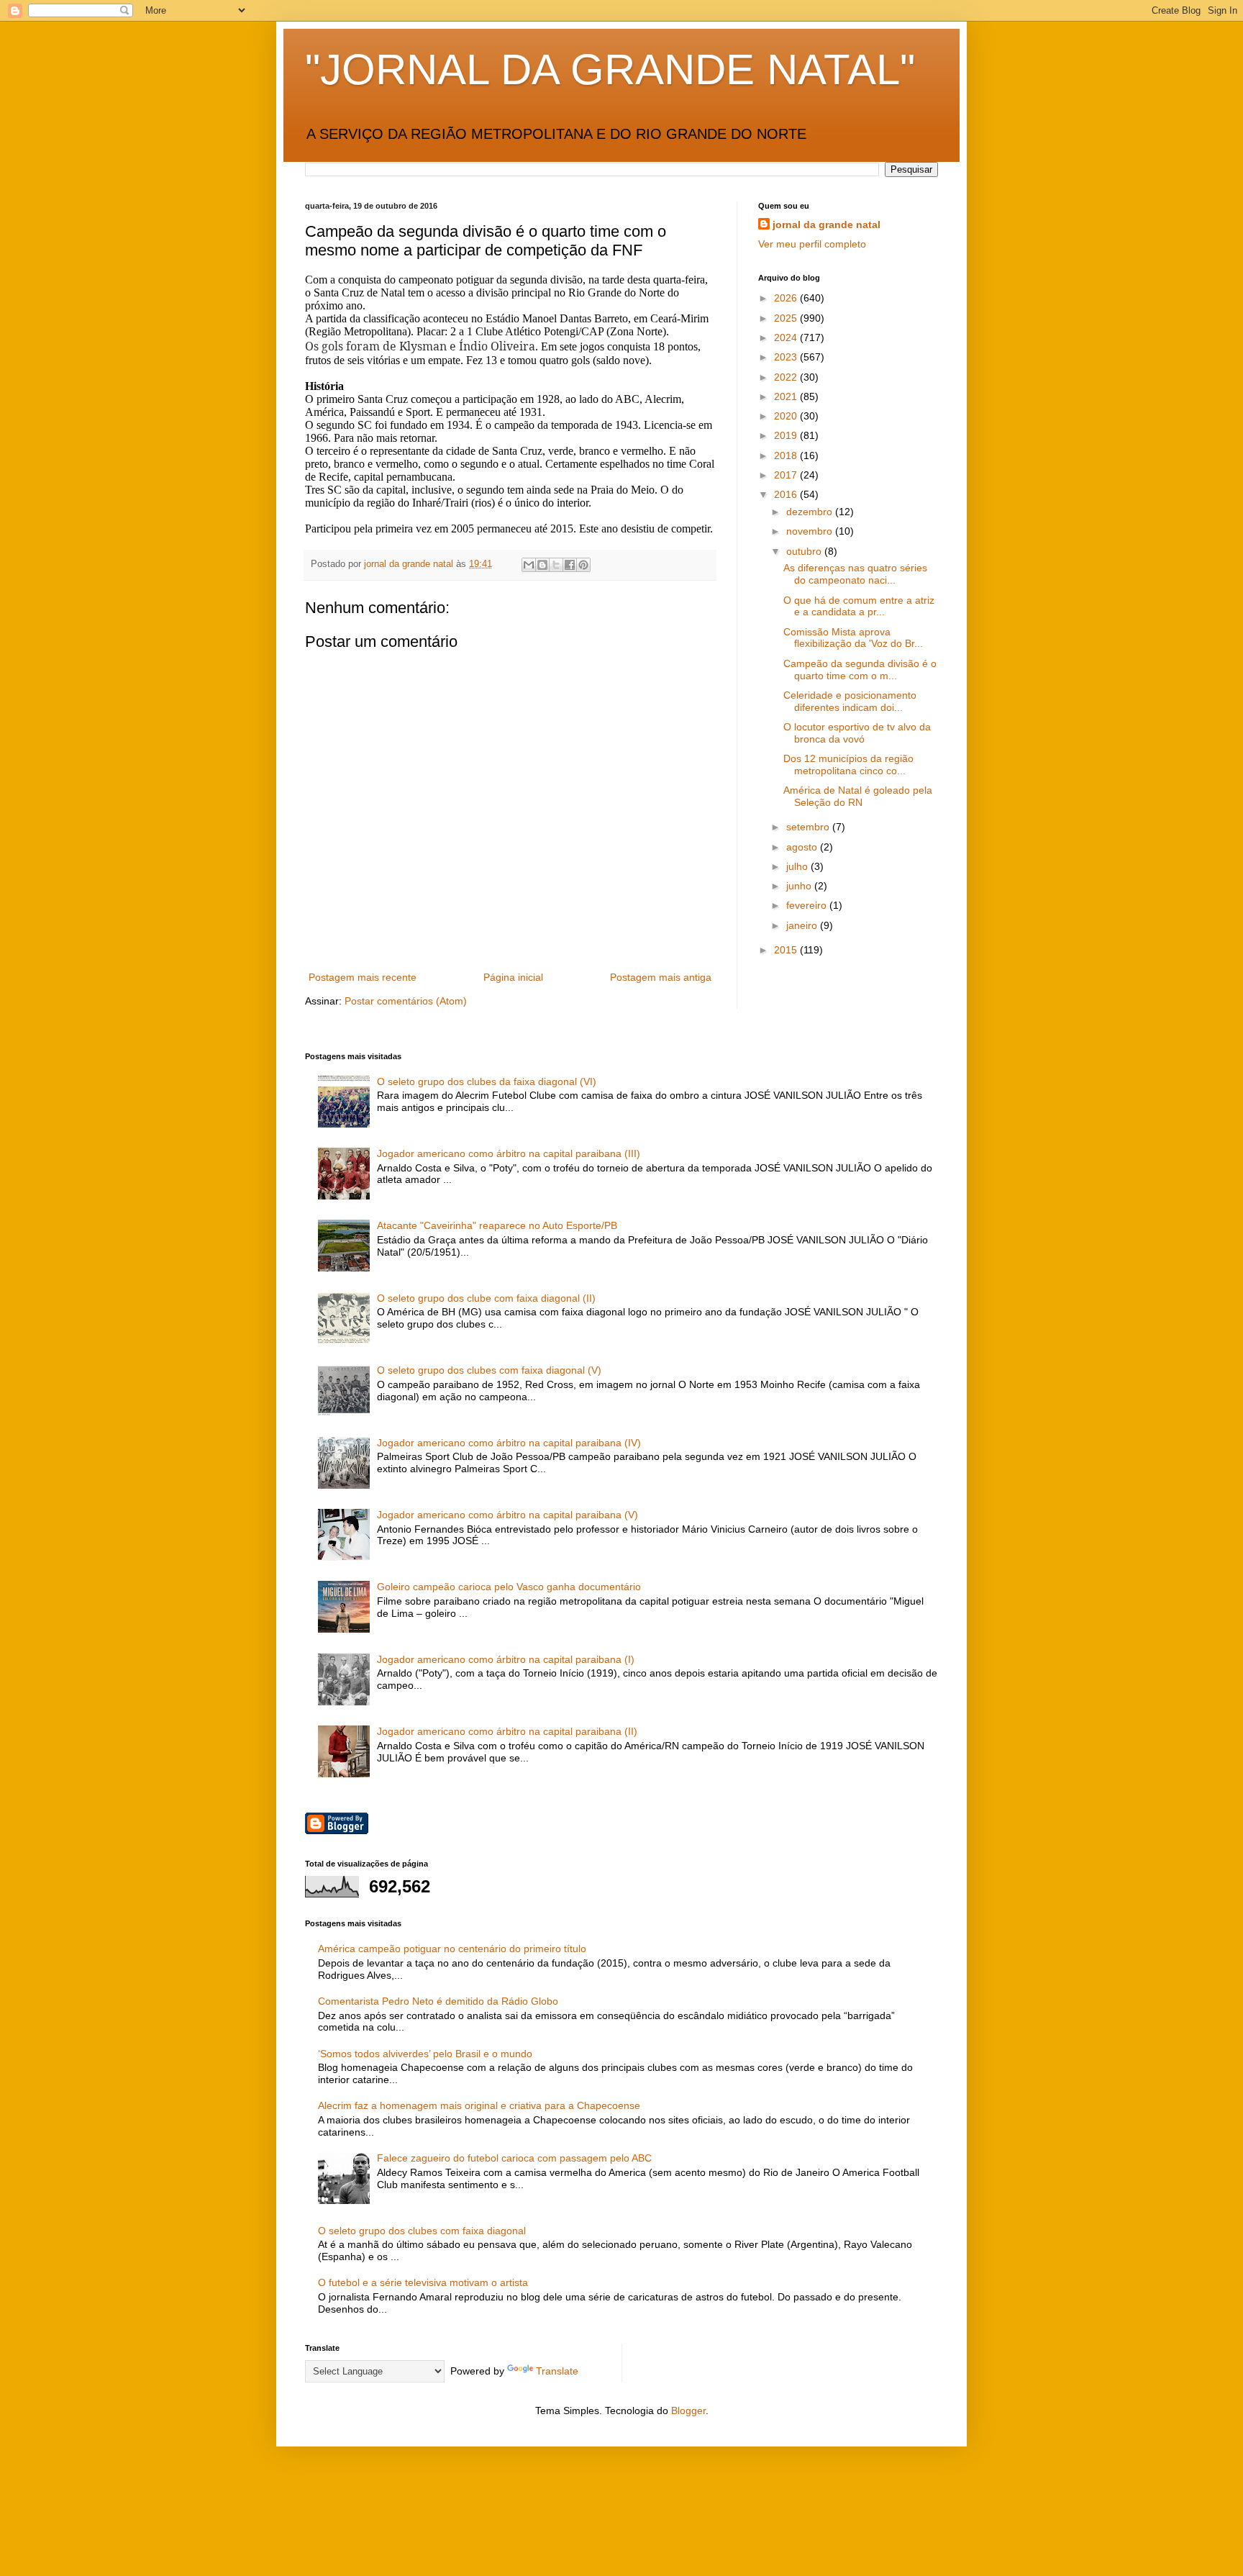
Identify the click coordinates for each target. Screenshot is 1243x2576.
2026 (787, 298)
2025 (787, 318)
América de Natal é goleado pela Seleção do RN (858, 796)
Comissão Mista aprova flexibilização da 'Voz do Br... (853, 638)
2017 (787, 475)
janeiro (803, 925)
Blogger (688, 2411)
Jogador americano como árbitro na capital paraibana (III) (509, 1153)
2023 (787, 357)
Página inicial (513, 977)
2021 (787, 396)
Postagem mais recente (363, 977)
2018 (787, 455)
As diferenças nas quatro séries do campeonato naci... (855, 574)
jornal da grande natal (827, 225)
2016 (787, 494)
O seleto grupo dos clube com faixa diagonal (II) (486, 1298)
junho (800, 886)
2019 (787, 435)
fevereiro (808, 905)
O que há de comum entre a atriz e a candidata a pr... (859, 606)
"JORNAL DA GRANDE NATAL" (610, 69)
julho (798, 866)
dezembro (811, 512)
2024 (787, 337)
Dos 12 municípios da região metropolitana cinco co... (848, 765)
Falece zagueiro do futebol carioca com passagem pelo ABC (514, 2158)
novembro (811, 531)
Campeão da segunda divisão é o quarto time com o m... (860, 670)
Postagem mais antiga (661, 977)
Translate (557, 2371)
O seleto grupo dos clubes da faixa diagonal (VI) (487, 1081)
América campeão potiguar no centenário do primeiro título (452, 1949)
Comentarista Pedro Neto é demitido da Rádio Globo (438, 2001)
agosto (803, 847)
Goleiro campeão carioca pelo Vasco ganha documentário (509, 1587)
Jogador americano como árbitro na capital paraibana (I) (506, 1659)
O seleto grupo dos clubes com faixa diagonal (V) (489, 1370)
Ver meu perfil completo (812, 244)
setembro (809, 827)
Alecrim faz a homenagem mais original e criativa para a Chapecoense (479, 2105)
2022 (787, 377)
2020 (787, 416)
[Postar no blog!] (542, 565)
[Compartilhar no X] (556, 565)
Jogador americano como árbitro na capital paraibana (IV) (509, 1443)
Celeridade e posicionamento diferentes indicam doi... (850, 701)
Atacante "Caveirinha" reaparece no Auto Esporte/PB (497, 1225)
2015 (787, 950)
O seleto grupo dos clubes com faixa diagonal (422, 2231)
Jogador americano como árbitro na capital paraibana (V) (507, 1515)
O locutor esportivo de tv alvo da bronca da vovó (857, 733)
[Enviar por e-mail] (529, 565)
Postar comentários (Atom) (406, 1001)
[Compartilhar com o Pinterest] (583, 565)
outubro (805, 551)
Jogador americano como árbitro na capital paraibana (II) (507, 1731)
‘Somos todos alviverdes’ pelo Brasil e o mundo (425, 2054)
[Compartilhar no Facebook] (570, 565)
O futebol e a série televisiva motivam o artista (423, 2282)
